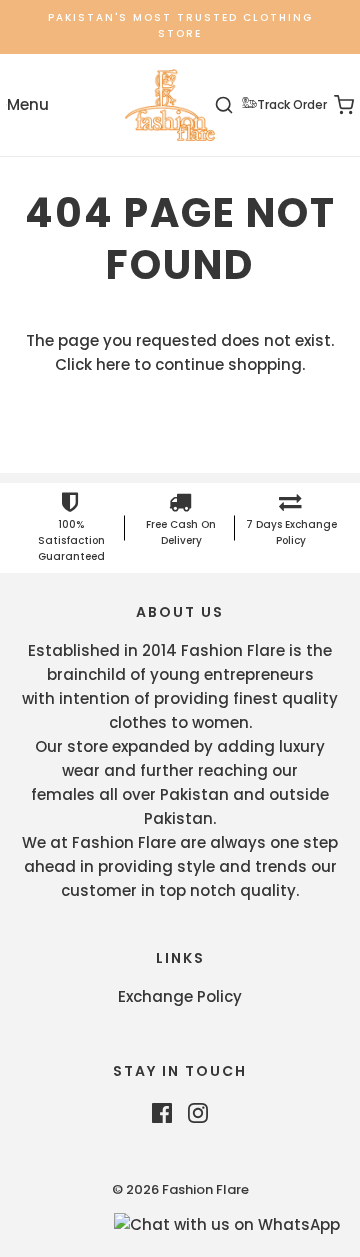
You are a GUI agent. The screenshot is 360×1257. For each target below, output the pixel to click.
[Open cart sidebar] (332, 105)
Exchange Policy (180, 996)
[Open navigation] (27, 105)
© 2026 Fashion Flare (180, 1189)
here (113, 364)
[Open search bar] (235, 105)
